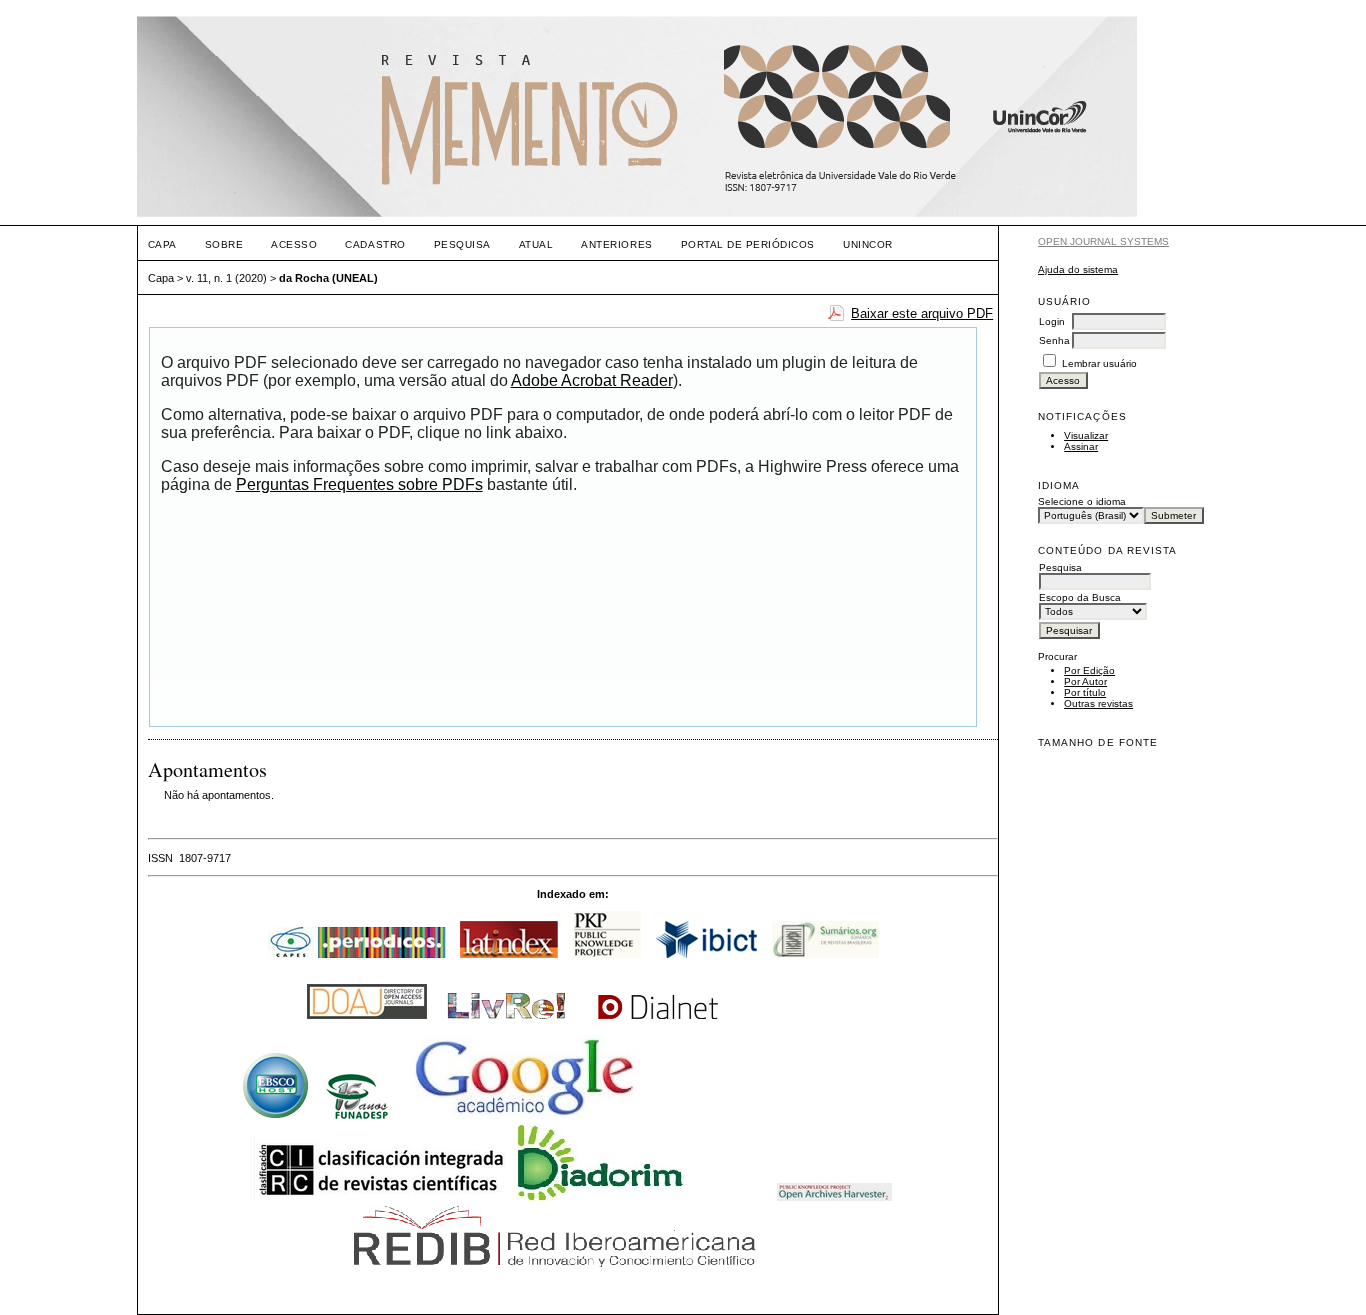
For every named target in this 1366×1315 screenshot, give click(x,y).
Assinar (1081, 446)
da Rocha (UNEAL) (328, 278)
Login (1052, 321)
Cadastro (375, 244)
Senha (1054, 340)
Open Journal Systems (1103, 241)
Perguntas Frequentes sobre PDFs (359, 484)
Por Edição (1089, 670)
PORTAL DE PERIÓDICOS (748, 244)
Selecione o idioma (1082, 501)
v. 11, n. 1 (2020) (226, 278)
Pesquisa (462, 244)
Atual (536, 244)
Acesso (294, 244)
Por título (1085, 692)
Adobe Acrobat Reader (592, 380)
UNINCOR (868, 244)
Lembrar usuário (1099, 363)
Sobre (224, 244)
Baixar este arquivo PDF (922, 313)
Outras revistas (1098, 703)
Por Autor (1085, 681)
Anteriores (616, 244)
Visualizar (1086, 435)
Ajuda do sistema (1078, 269)
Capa (162, 244)
